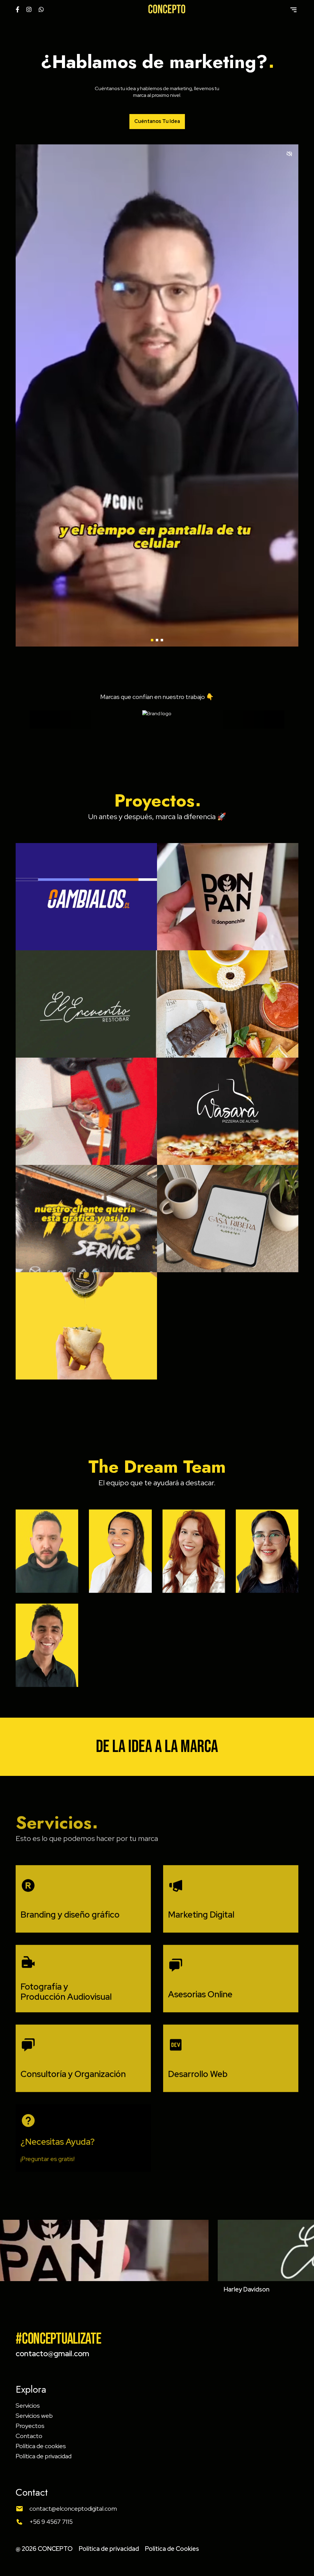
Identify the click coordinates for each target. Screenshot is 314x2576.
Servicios (28, 2406)
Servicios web (34, 2416)
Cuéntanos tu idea (157, 121)
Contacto (29, 2436)
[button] (152, 640)
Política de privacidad (44, 2456)
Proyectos (30, 2426)
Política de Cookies (172, 2549)
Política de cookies (41, 2446)
